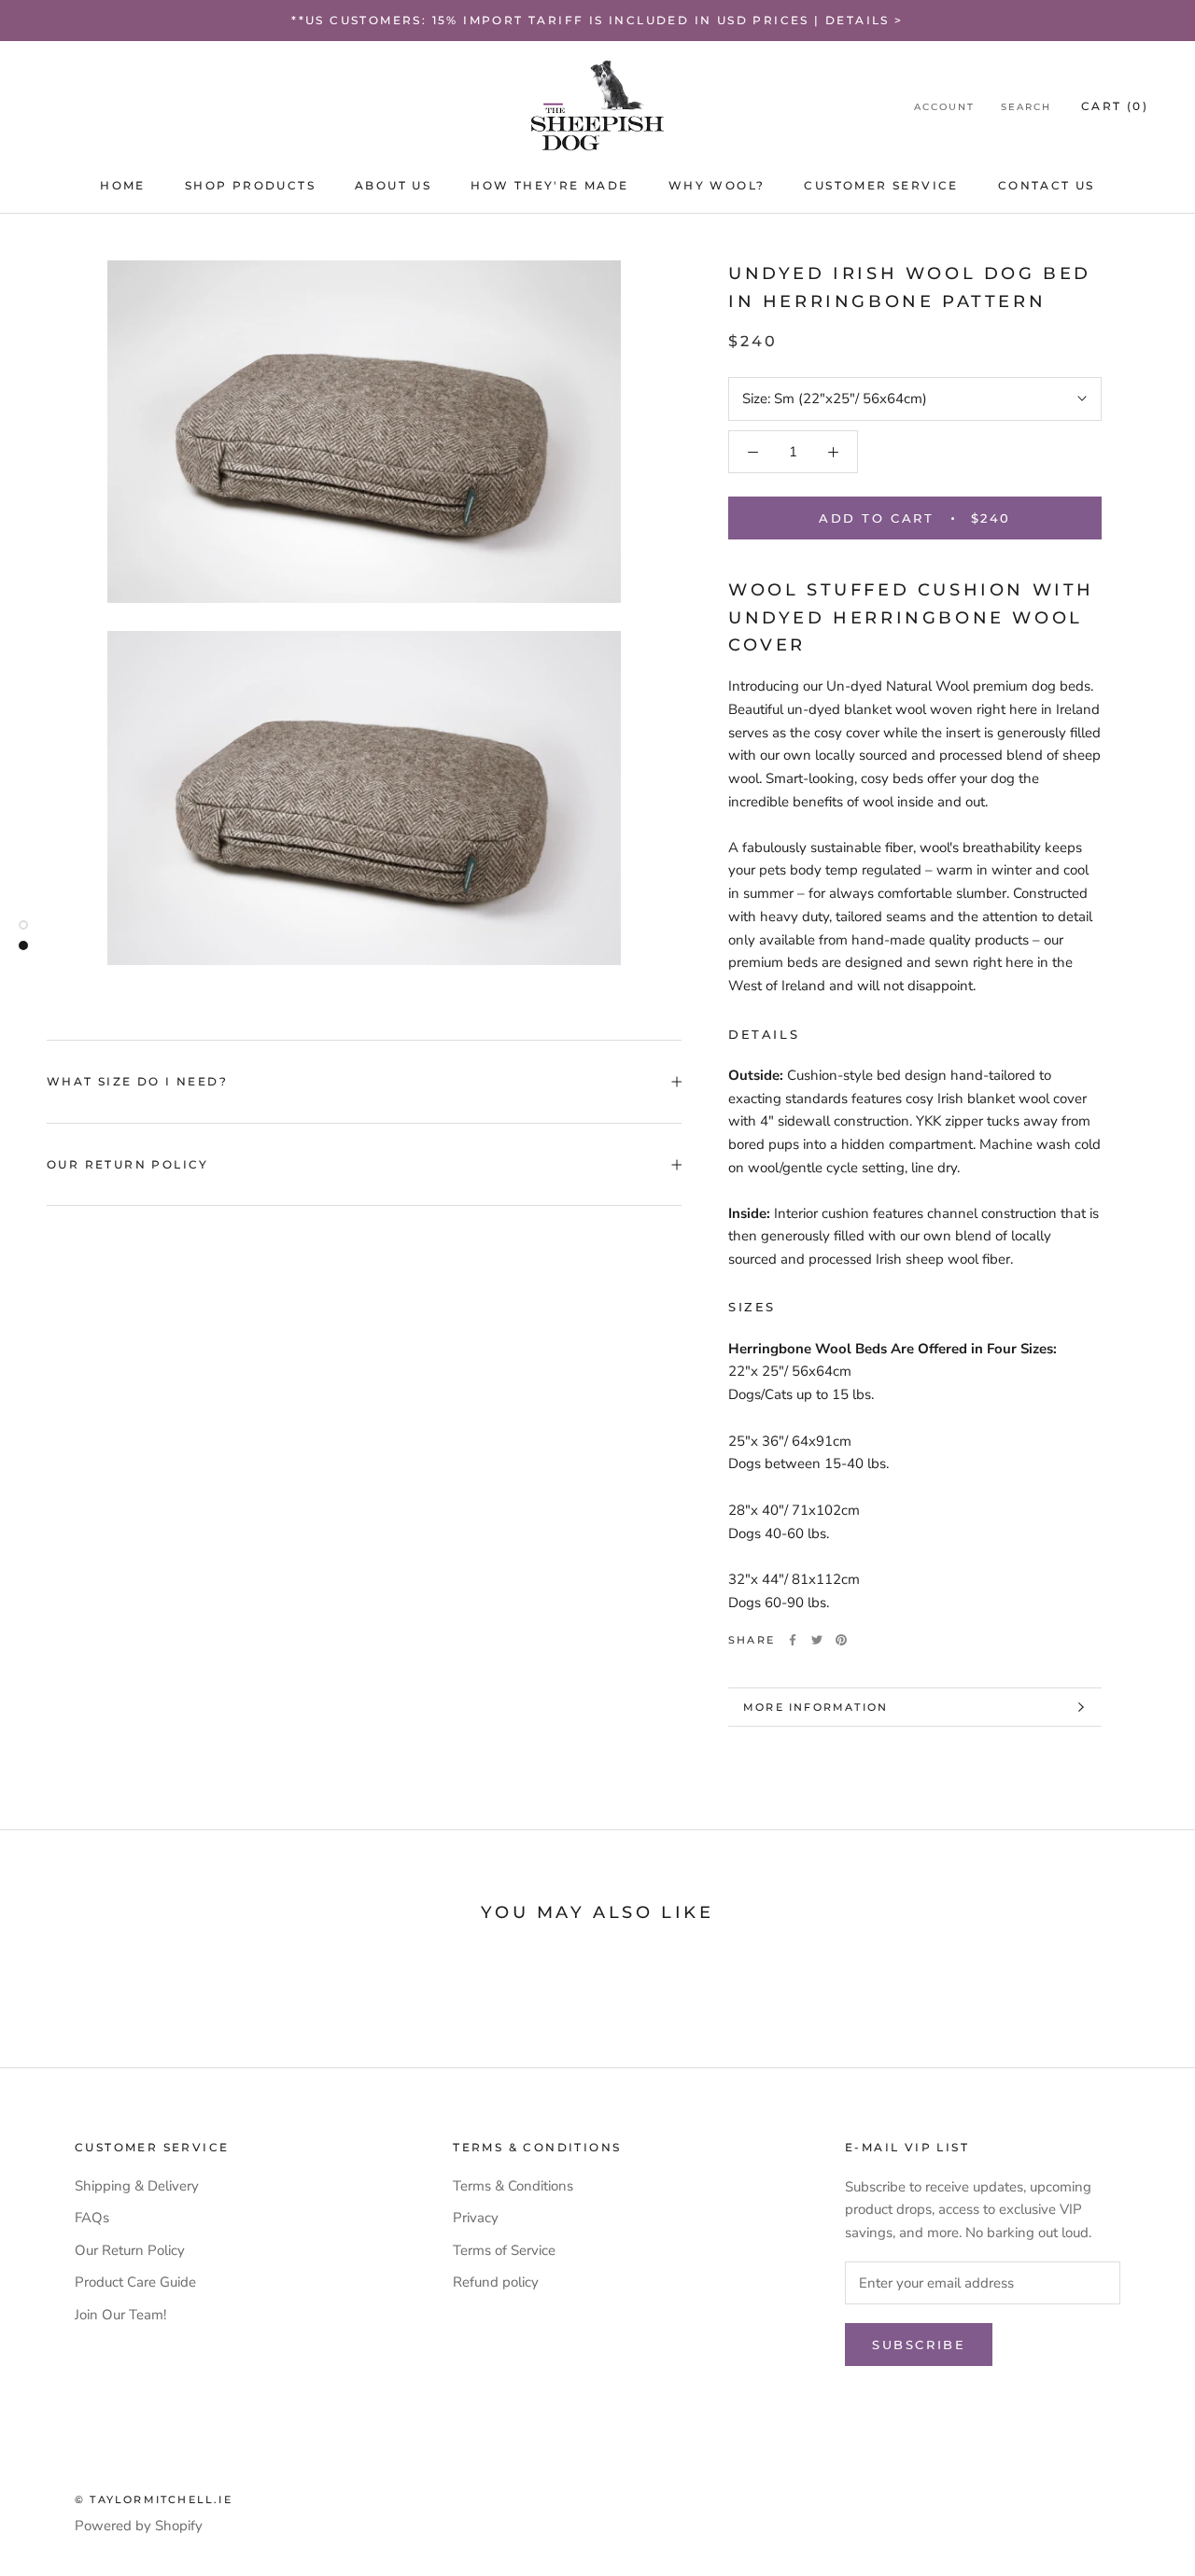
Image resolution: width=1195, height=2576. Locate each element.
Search (1026, 107)
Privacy (476, 2218)
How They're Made (549, 185)
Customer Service (881, 185)
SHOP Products (250, 185)
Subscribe (919, 2345)
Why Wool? (717, 185)
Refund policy (496, 2282)
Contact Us (1047, 185)
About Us (393, 185)
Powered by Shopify (139, 2526)
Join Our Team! (120, 2315)
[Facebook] (793, 1640)
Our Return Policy (128, 1164)
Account (944, 107)
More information (815, 1707)
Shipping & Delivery (137, 2186)
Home (123, 185)
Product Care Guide (135, 2282)
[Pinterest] (841, 1640)
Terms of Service (504, 2250)
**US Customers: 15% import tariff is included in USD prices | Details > (597, 20)
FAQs (92, 2218)
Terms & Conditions (513, 2186)
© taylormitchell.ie (154, 2499)
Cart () (1115, 106)
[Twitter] (817, 1640)
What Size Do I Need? (137, 1081)
